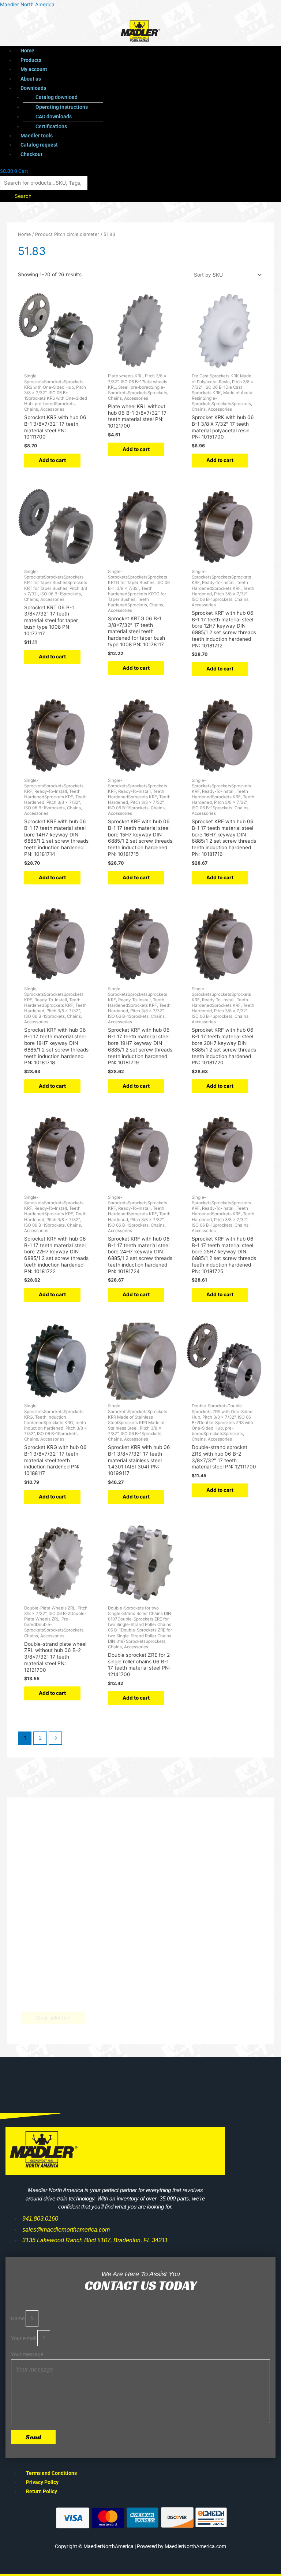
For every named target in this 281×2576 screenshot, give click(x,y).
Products (31, 60)
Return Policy (42, 2491)
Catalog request (39, 145)
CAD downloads (54, 117)
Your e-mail (24, 2338)
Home (27, 51)
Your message (27, 2354)
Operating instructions (62, 107)
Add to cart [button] (52, 460)
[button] (127, 88)
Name (18, 2318)
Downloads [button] (33, 88)
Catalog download (57, 97)
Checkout (31, 154)
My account (34, 69)
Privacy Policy (42, 2482)
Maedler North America (27, 4)
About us (31, 79)
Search (23, 196)
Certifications (51, 126)
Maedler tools (37, 136)
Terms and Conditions (51, 2473)
